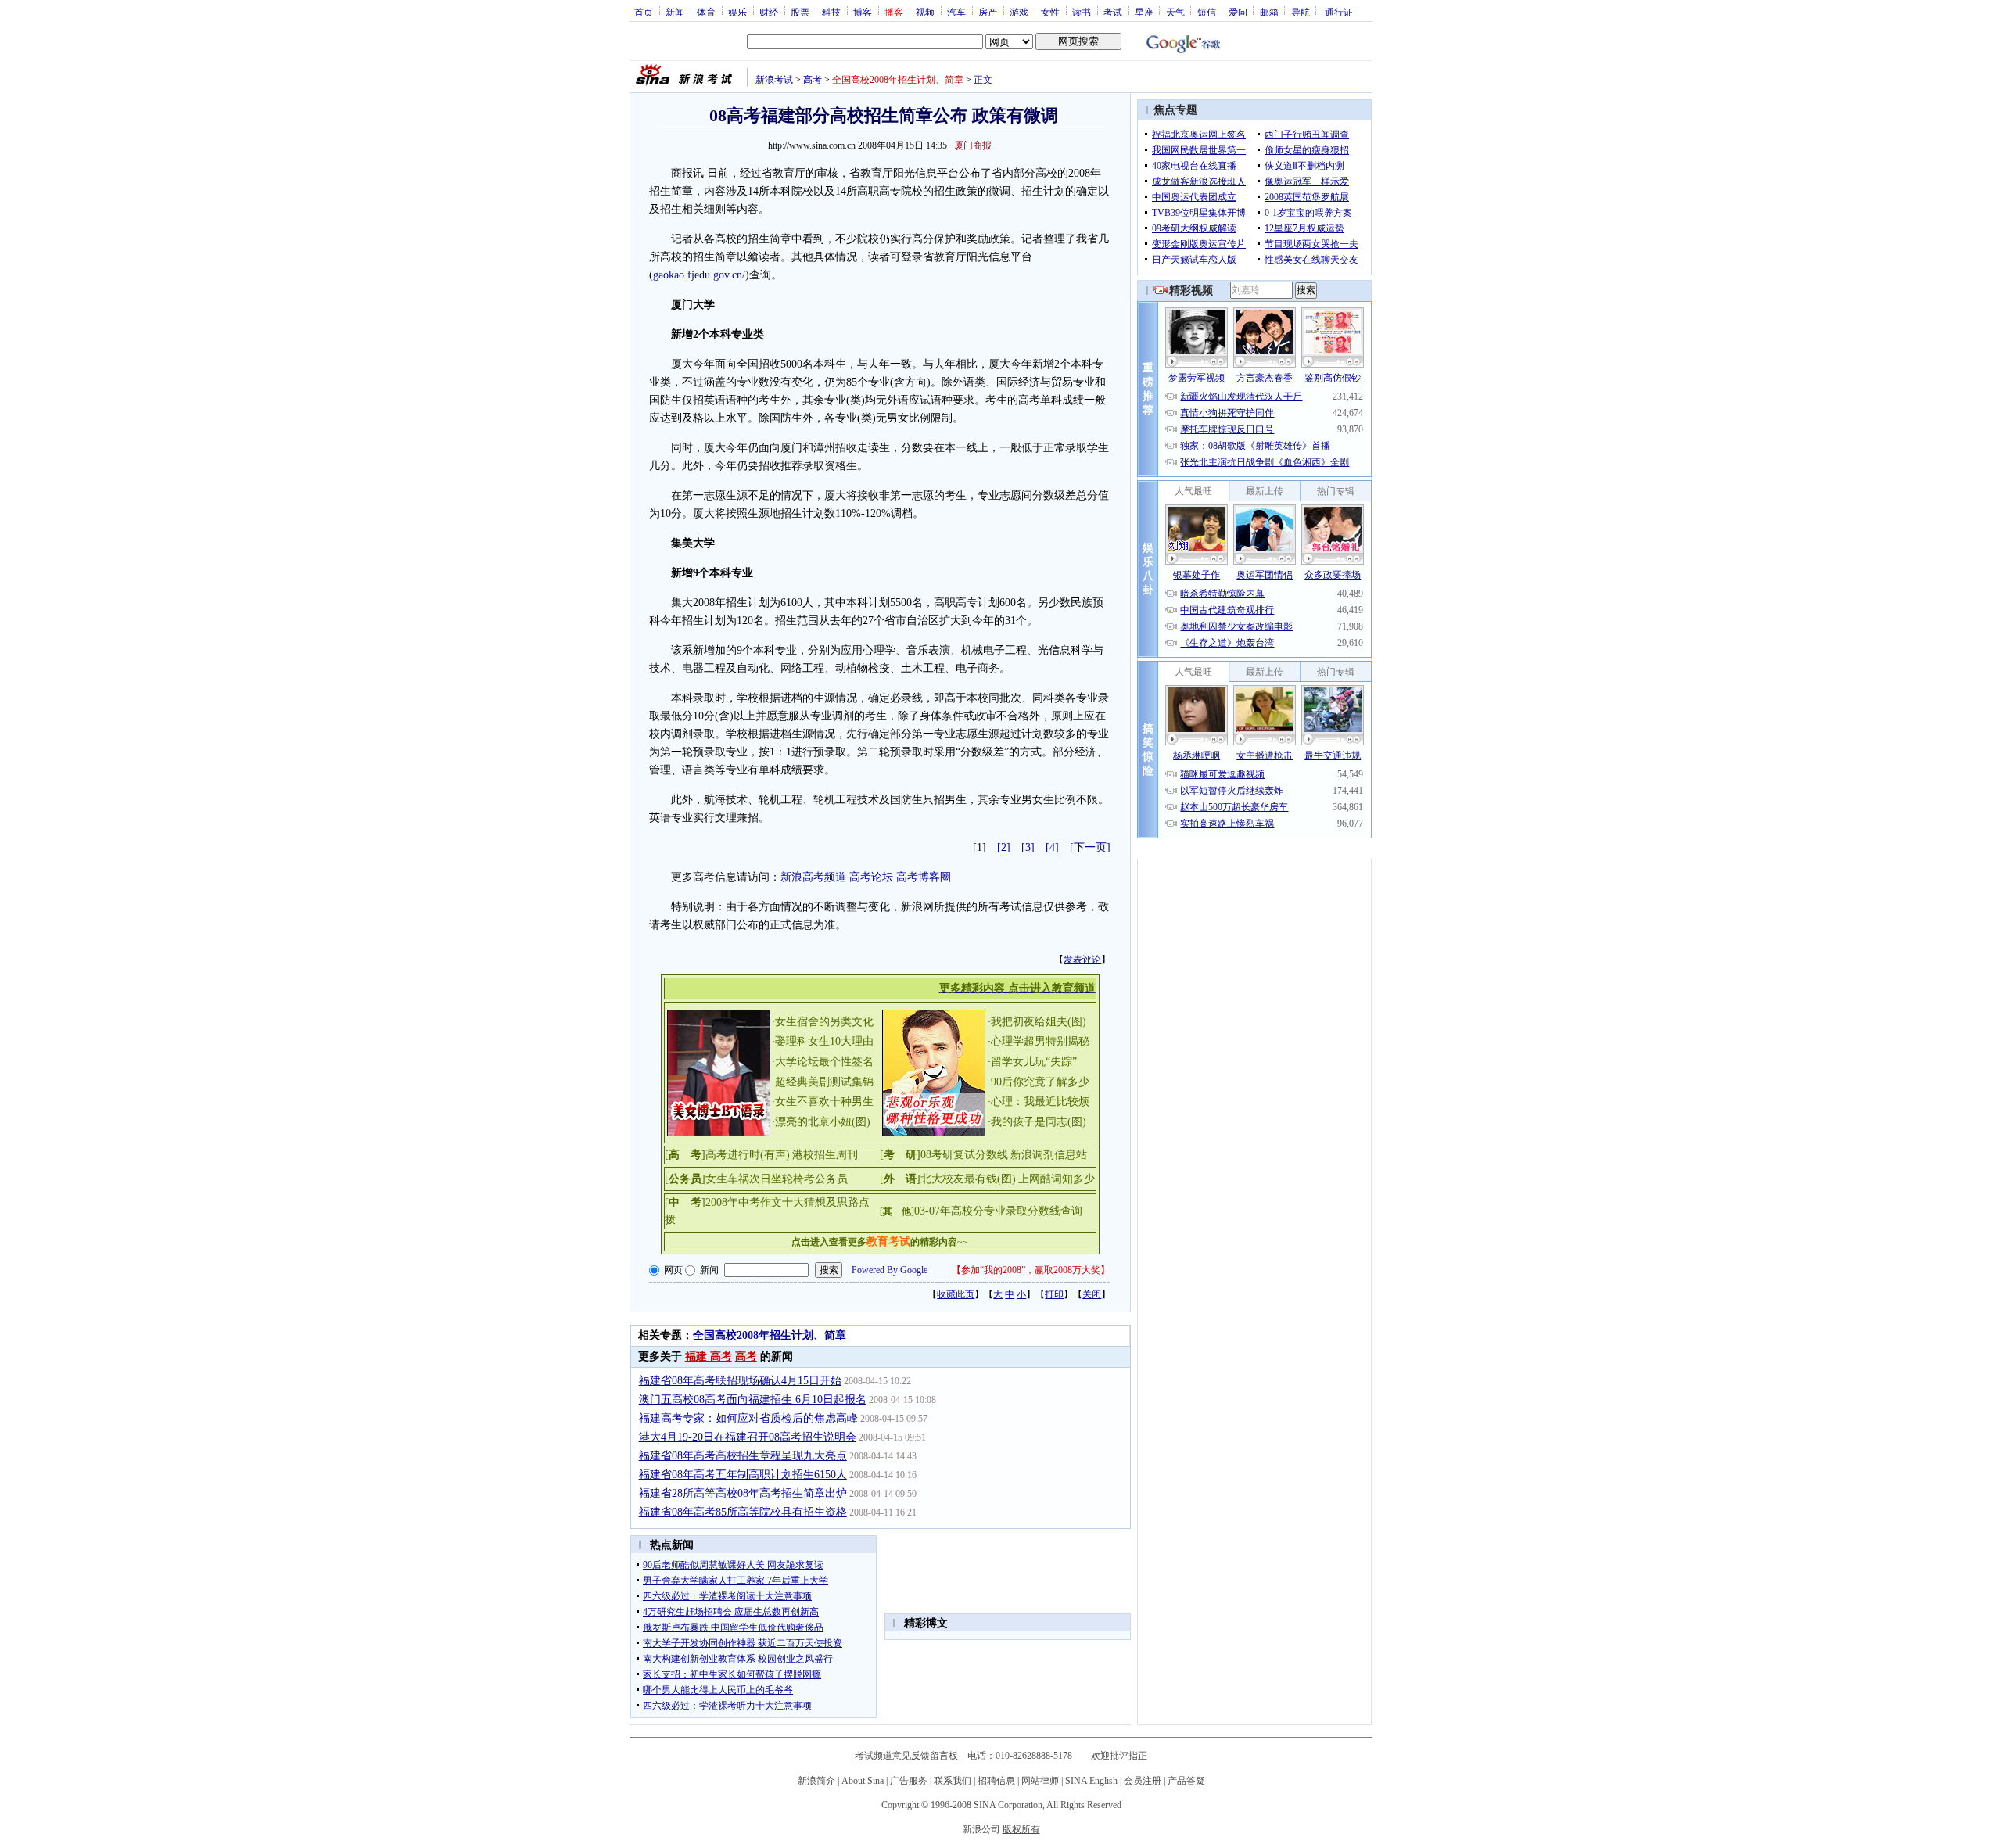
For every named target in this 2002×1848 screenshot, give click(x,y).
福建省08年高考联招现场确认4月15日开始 (740, 1381)
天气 (1175, 12)
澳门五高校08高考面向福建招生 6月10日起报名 (753, 1399)
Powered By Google (890, 1270)
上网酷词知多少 (1057, 1179)
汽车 (956, 12)
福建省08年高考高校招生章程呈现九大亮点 (743, 1456)
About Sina (863, 1781)
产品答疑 (1186, 1781)
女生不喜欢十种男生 (824, 1102)
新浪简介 (816, 1781)
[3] (1028, 847)
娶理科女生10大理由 (824, 1041)
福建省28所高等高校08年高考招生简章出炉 (743, 1493)
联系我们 (953, 1781)
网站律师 (1040, 1781)
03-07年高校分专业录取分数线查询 (998, 1211)
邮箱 (1269, 12)
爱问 (1238, 12)
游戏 (1019, 12)
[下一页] (1090, 847)
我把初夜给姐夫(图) (1039, 1022)
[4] (1052, 847)
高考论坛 (871, 877)
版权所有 (1021, 1829)
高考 (813, 80)
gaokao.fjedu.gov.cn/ (699, 275)
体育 (706, 12)
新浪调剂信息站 (1049, 1155)
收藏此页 (956, 1294)
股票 (800, 12)
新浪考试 (774, 80)
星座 (1144, 12)
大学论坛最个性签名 (824, 1062)
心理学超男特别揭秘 (1040, 1041)
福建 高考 (709, 1356)
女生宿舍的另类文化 (824, 1022)
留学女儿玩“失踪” (1034, 1062)
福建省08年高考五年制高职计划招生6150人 (743, 1475)
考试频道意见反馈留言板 (906, 1756)
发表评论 (1082, 960)
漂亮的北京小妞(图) (823, 1122)
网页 (673, 1270)
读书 (1082, 12)
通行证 (1339, 12)
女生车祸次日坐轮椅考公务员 (777, 1179)
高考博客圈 (924, 877)
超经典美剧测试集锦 (824, 1082)
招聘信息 (996, 1781)
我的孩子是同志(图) (1039, 1122)
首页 (644, 12)
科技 (831, 12)
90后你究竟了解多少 (1040, 1082)
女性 (1050, 12)
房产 (988, 12)
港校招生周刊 (825, 1155)
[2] (1004, 847)
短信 (1207, 12)
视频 (925, 12)
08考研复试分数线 (964, 1155)
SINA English (1091, 1781)
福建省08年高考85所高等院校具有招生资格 (743, 1512)
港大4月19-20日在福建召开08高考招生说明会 (748, 1437)
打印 (1054, 1294)
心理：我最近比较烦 (1040, 1102)
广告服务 (909, 1781)
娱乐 (737, 12)
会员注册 (1143, 1781)
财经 (769, 12)
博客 (863, 12)
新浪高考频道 (813, 877)
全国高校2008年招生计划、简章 (898, 80)
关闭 (1092, 1294)
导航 (1301, 12)
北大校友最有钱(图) (968, 1179)
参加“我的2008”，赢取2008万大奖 (1031, 1270)
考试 (1113, 12)
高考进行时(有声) (748, 1155)
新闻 (675, 12)
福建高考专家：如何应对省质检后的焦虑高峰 (748, 1418)
